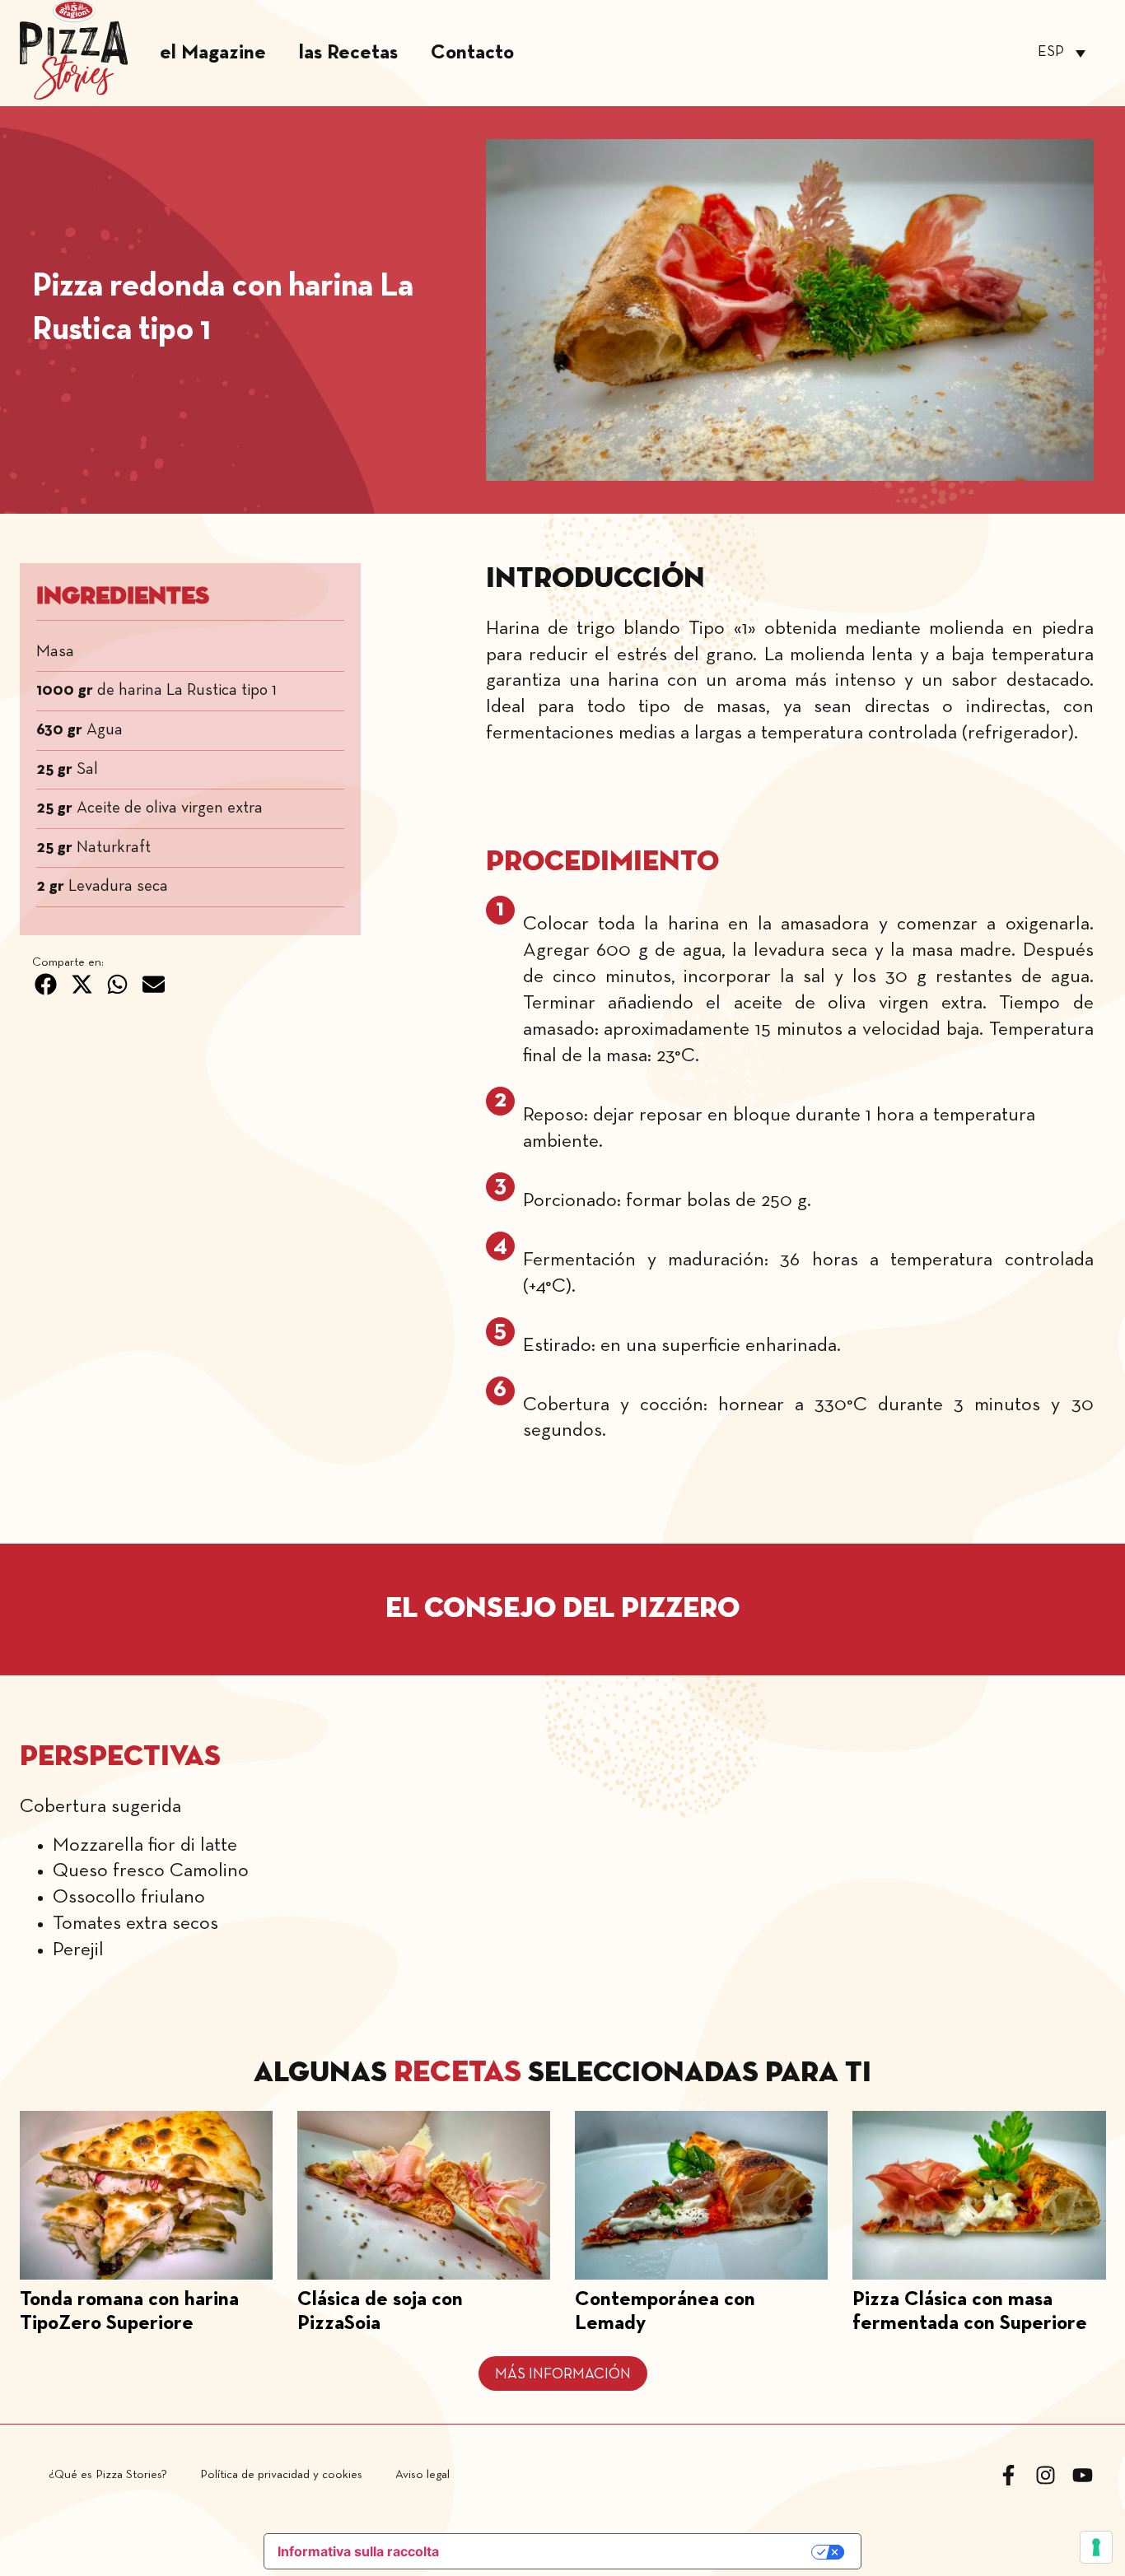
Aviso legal (422, 2475)
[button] (46, 985)
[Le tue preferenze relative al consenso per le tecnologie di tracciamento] (1096, 2547)
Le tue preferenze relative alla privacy (635, 2553)
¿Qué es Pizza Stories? (108, 2475)
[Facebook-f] (1008, 2475)
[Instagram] (1046, 2475)
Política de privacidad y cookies (281, 2475)
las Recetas (348, 53)
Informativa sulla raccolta (358, 2551)
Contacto (472, 53)
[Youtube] (1083, 2475)
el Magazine (213, 53)
